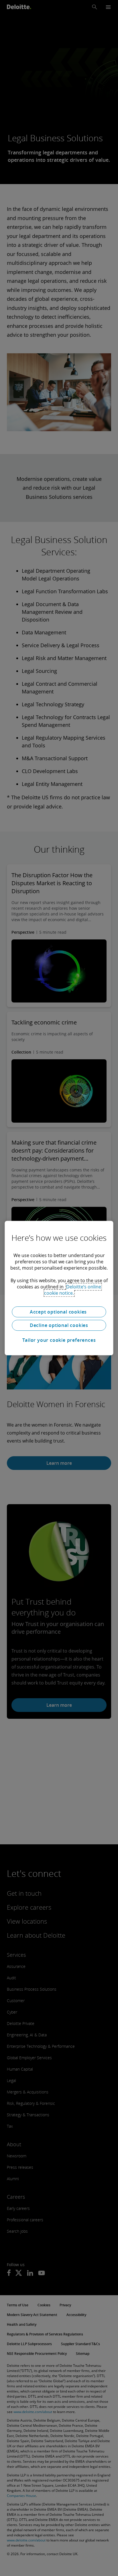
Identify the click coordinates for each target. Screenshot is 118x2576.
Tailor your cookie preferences (59, 1340)
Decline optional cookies (59, 1325)
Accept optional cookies (59, 1312)
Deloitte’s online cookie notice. (73, 1290)
